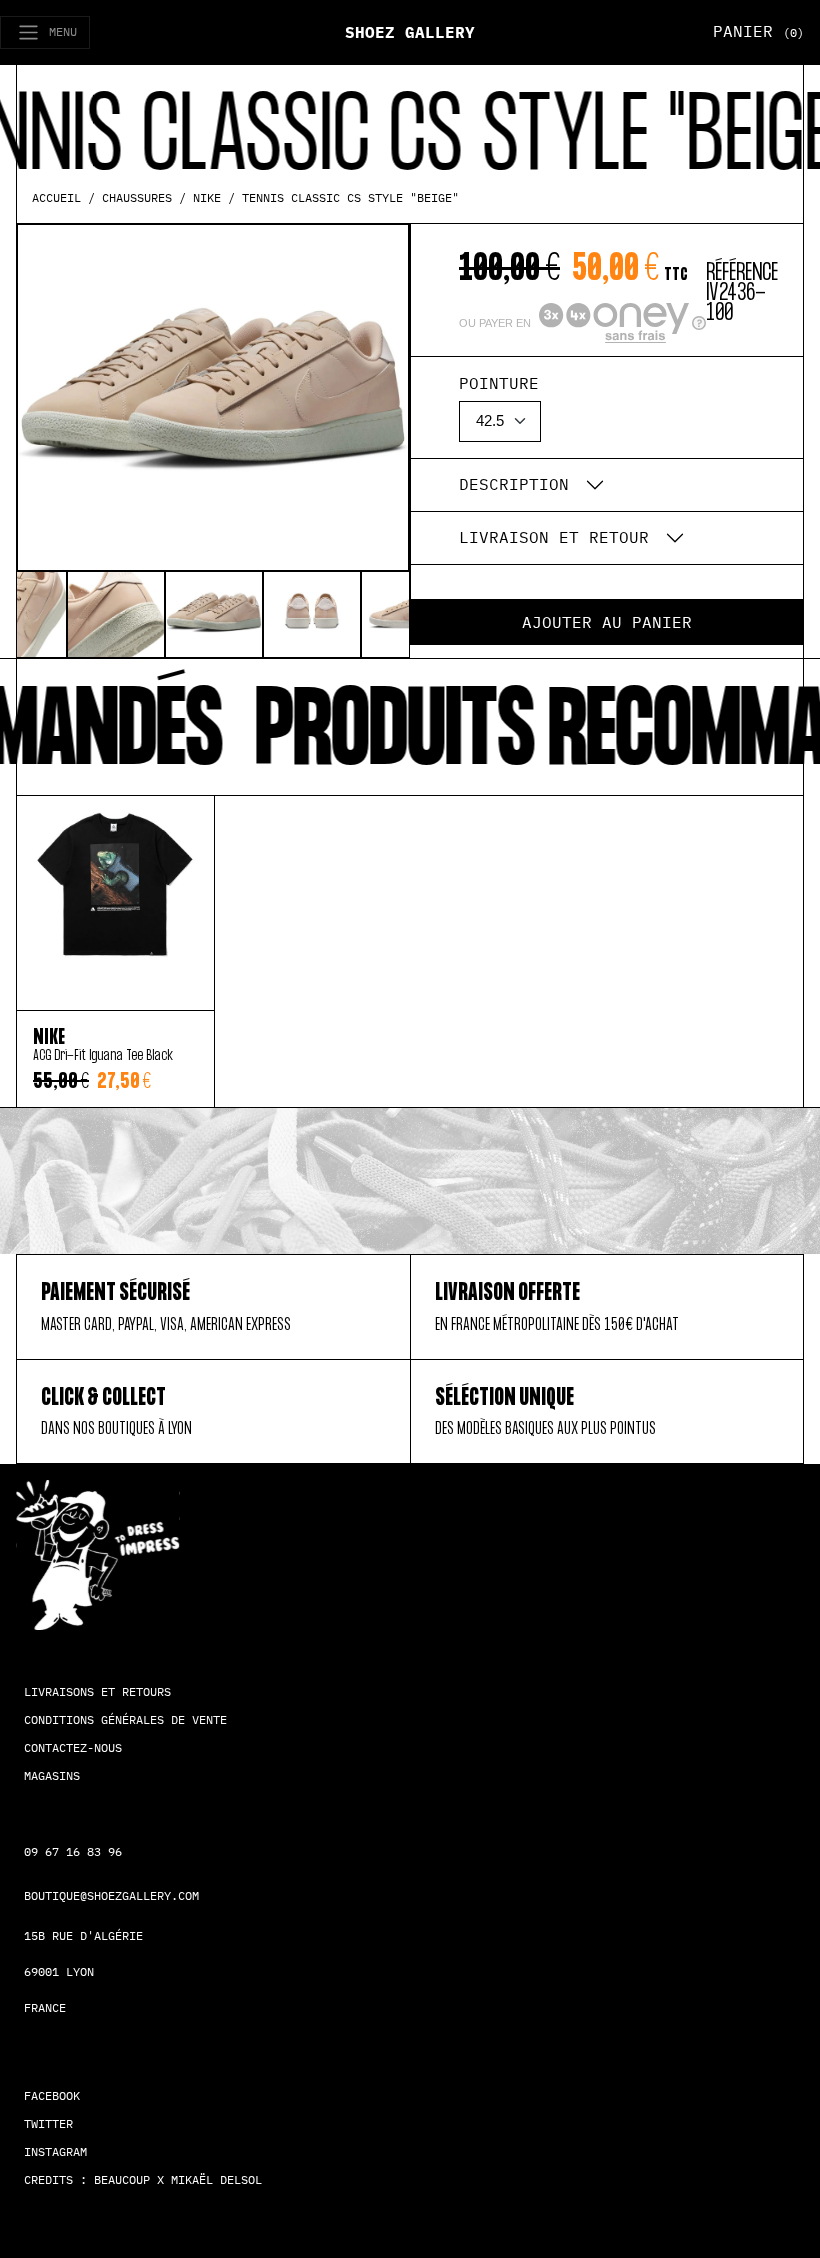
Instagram (55, 2151)
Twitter (48, 2123)
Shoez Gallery (410, 32)
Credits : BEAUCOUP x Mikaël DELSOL (143, 2179)
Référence (742, 272)
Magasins (52, 1775)
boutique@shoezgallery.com (111, 1895)
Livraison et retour (554, 537)
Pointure (499, 383)
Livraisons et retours (97, 1691)
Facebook (52, 2095)
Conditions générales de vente (125, 1719)
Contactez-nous (73, 1747)
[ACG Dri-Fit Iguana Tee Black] (115, 903)
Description (514, 484)
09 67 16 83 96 (73, 1851)
